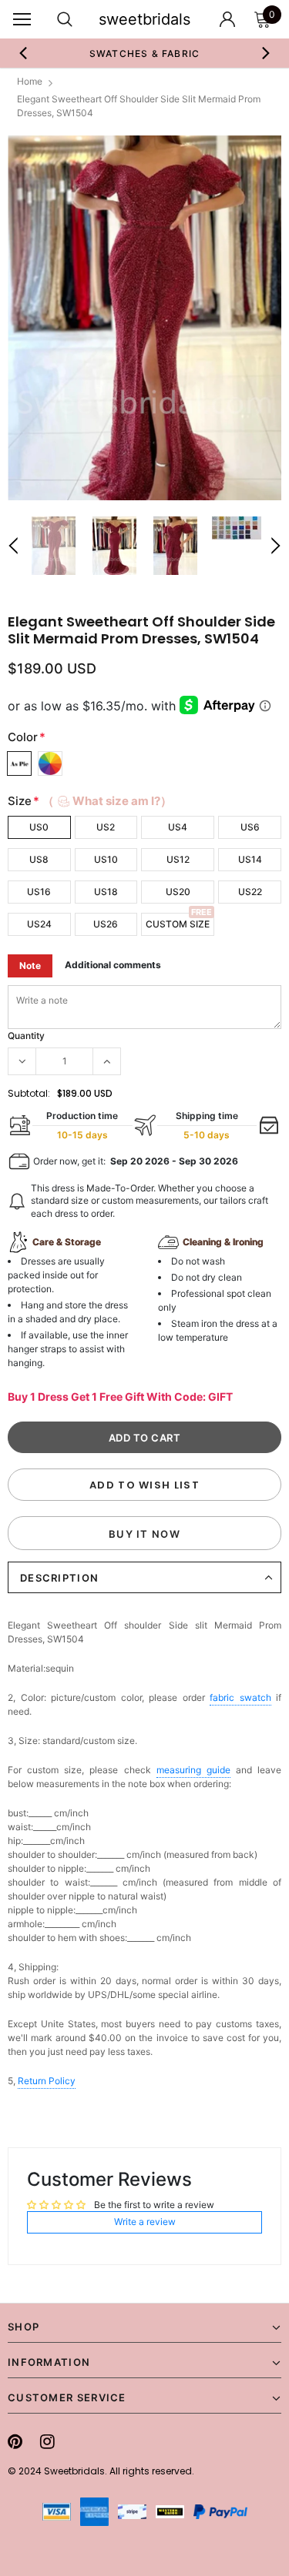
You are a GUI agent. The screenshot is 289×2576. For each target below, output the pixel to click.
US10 (106, 859)
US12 (178, 859)
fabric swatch (240, 1697)
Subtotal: (29, 1093)
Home (30, 81)
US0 (39, 827)
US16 (39, 892)
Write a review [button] (145, 2222)
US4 (178, 827)
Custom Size (178, 924)
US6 (250, 827)
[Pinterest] (15, 2441)
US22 (250, 892)
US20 (178, 892)
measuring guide (193, 1770)
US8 (39, 859)
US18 (106, 892)
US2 (106, 827)
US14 (250, 859)
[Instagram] (47, 2441)
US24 (39, 924)
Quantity (26, 1036)
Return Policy (47, 2081)
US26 (106, 924)
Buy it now (144, 1534)
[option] (144, 318)
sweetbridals (144, 19)
